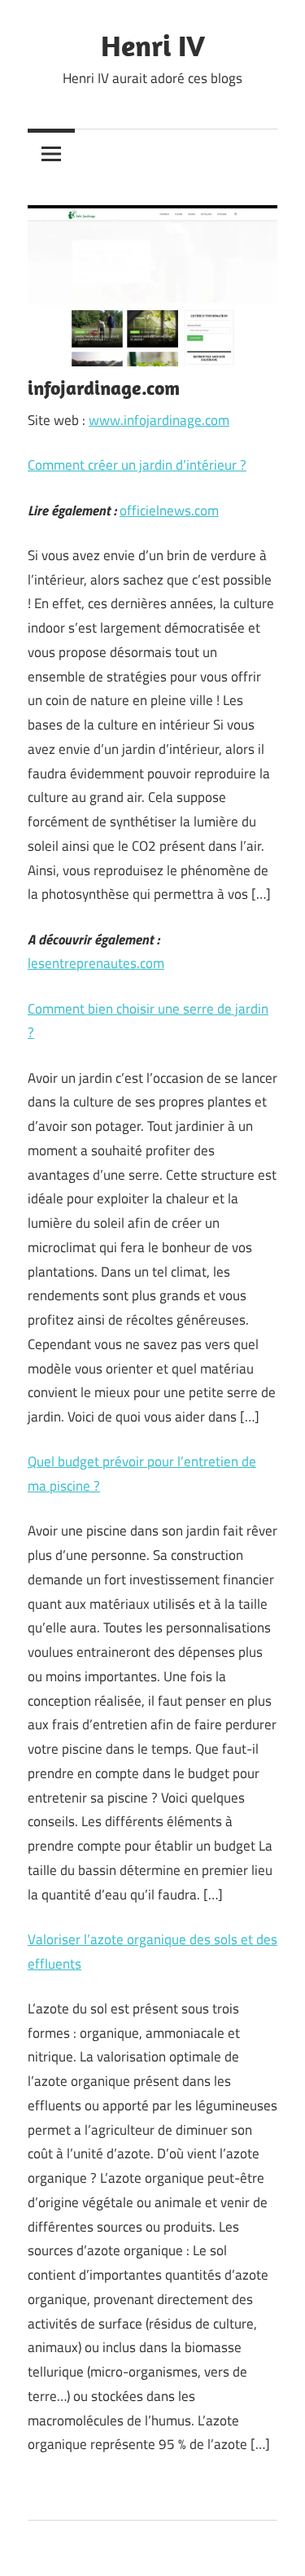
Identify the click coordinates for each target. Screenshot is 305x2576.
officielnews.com (169, 510)
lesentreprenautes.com (96, 963)
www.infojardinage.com (159, 420)
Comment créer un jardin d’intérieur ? (137, 465)
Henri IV (153, 45)
